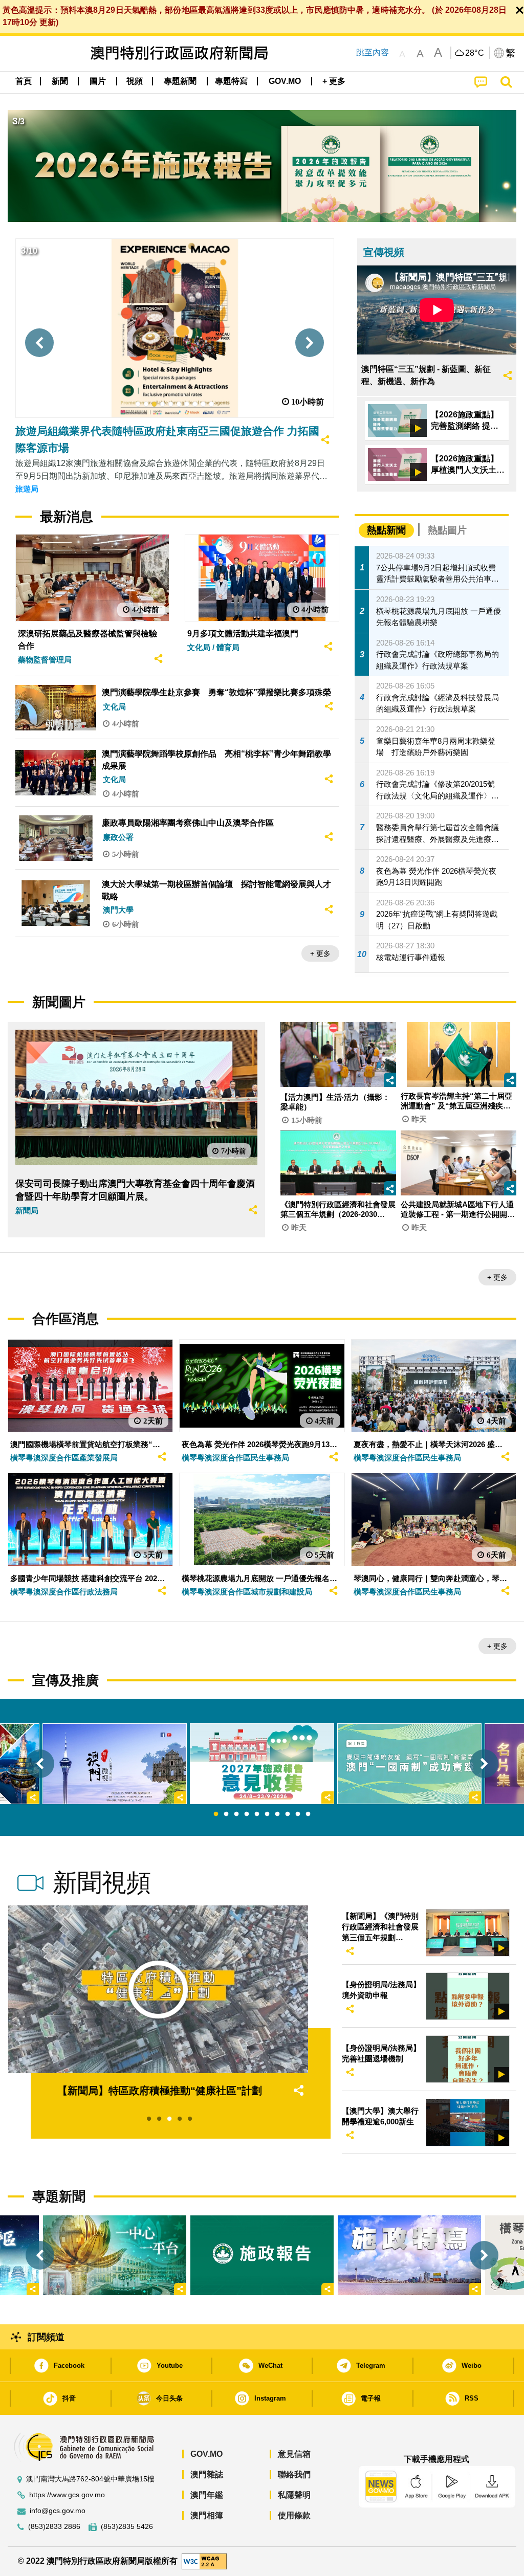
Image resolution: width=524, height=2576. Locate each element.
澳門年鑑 (207, 2495)
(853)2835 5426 (127, 2527)
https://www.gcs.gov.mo (67, 2495)
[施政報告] (262, 2256)
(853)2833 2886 (54, 2527)
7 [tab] (277, 1814)
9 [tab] (298, 1814)
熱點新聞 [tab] (386, 530)
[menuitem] (60, 81)
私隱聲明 (294, 2495)
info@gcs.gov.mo (58, 2511)
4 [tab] (247, 1814)
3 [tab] (236, 1814)
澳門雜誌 (207, 2474)
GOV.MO (206, 2454)
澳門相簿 (207, 2515)
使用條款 (294, 2515)
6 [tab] (267, 1814)
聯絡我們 (294, 2474)
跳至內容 (373, 52)
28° (475, 53)
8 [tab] (288, 1814)
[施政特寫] (409, 2256)
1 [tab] (216, 1814)
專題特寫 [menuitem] (231, 81)
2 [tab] (226, 1814)
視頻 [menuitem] (135, 81)
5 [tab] (257, 1814)
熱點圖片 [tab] (447, 530)
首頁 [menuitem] (24, 81)
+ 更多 (320, 953)
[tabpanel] (262, 1764)
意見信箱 (294, 2454)
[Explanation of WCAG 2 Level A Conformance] (204, 2561)
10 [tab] (308, 1814)
